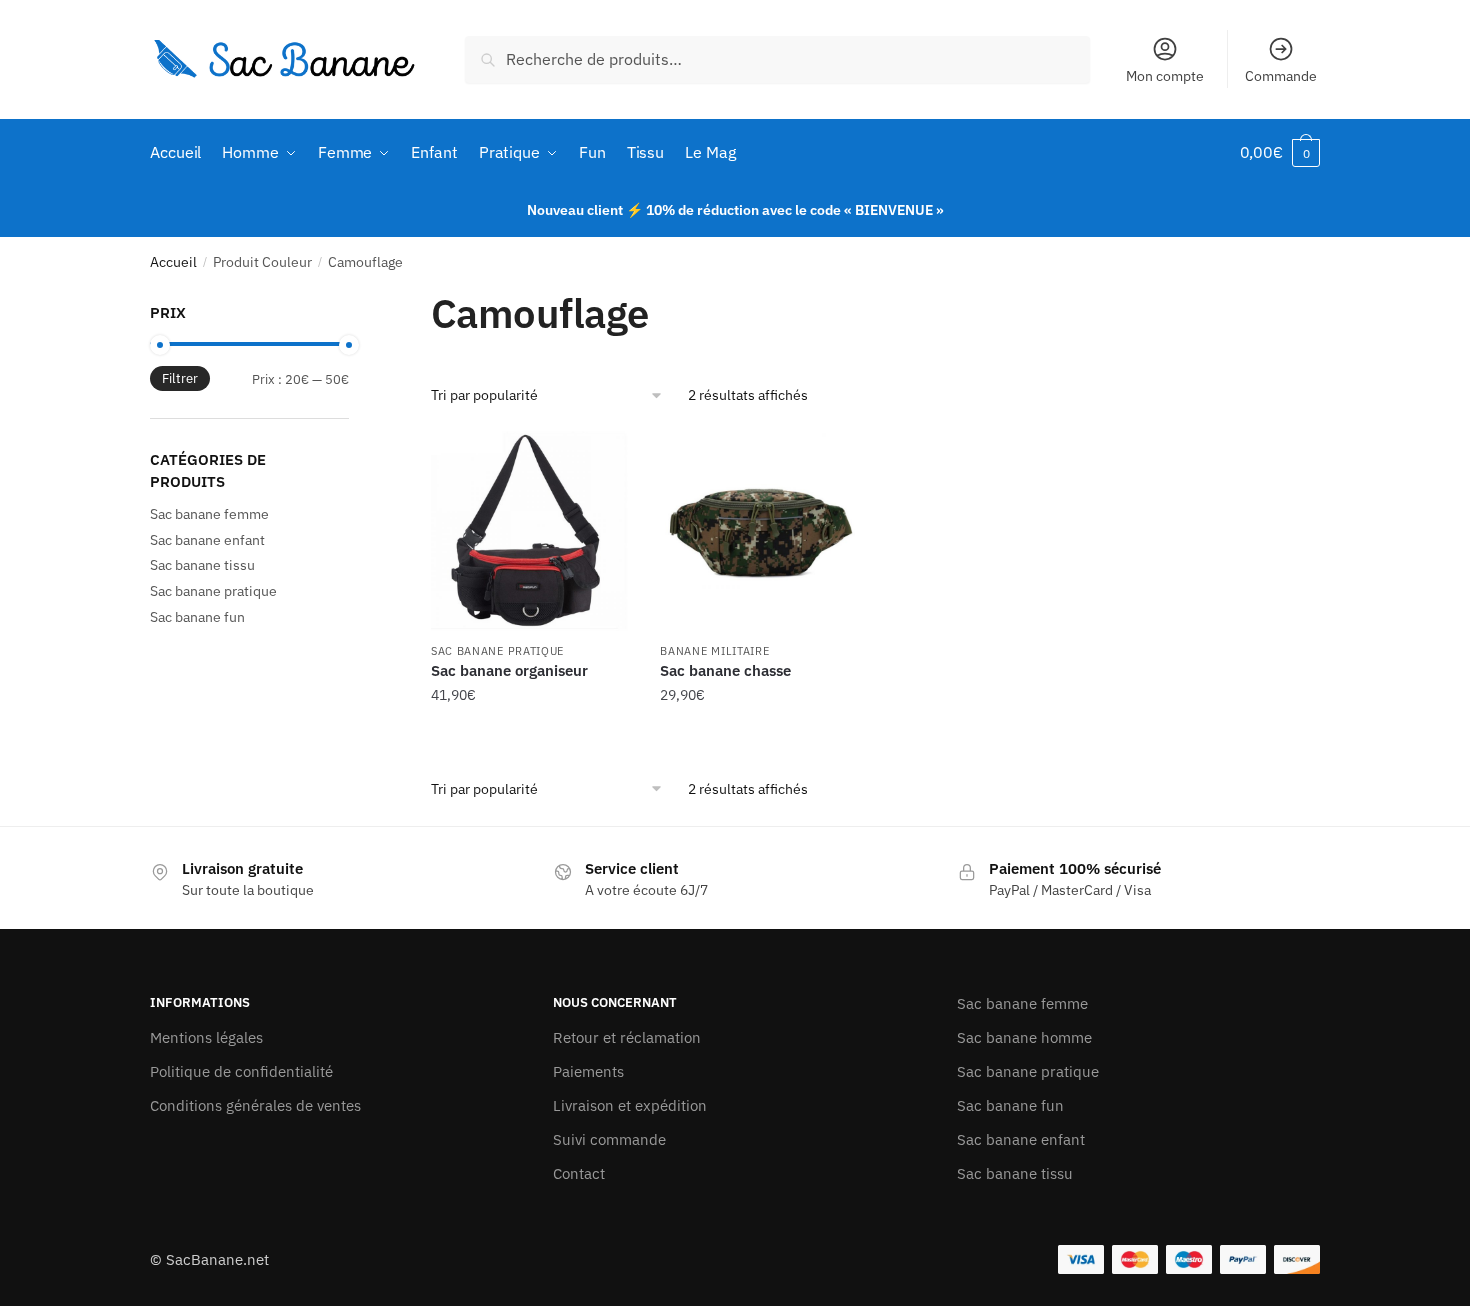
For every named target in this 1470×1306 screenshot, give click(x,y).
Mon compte (1165, 76)
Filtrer (180, 378)
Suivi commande (609, 1139)
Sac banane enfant (207, 540)
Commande (1281, 76)
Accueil (173, 262)
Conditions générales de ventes (255, 1105)
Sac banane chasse (725, 670)
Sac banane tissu (202, 565)
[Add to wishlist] (605, 456)
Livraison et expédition (630, 1105)
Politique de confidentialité (241, 1071)
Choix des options (531, 736)
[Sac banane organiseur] (531, 531)
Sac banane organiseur (509, 670)
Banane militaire (714, 651)
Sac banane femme (209, 514)
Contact (579, 1173)
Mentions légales (206, 1037)
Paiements (588, 1071)
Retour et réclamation (627, 1037)
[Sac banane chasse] (760, 531)
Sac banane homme (1024, 1037)
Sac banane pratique (497, 651)
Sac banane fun (197, 617)
